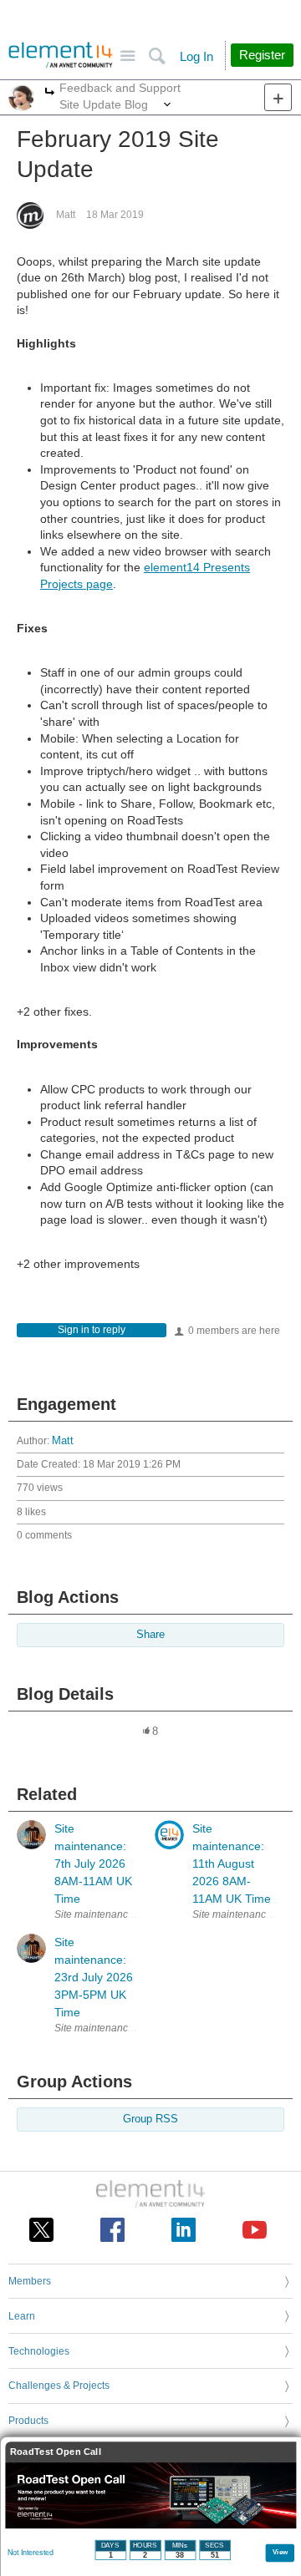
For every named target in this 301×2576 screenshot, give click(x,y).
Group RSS (150, 2119)
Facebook (112, 2230)
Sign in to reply (92, 1330)
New (278, 97)
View (281, 2551)
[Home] (61, 55)
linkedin (184, 2230)
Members (30, 2281)
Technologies (39, 2351)
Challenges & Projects (59, 2386)
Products (28, 2421)
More (50, 93)
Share (150, 1635)
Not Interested (31, 2553)
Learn (22, 2316)
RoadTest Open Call (56, 2452)
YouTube (255, 2230)
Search (157, 56)
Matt (66, 215)
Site (128, 56)
